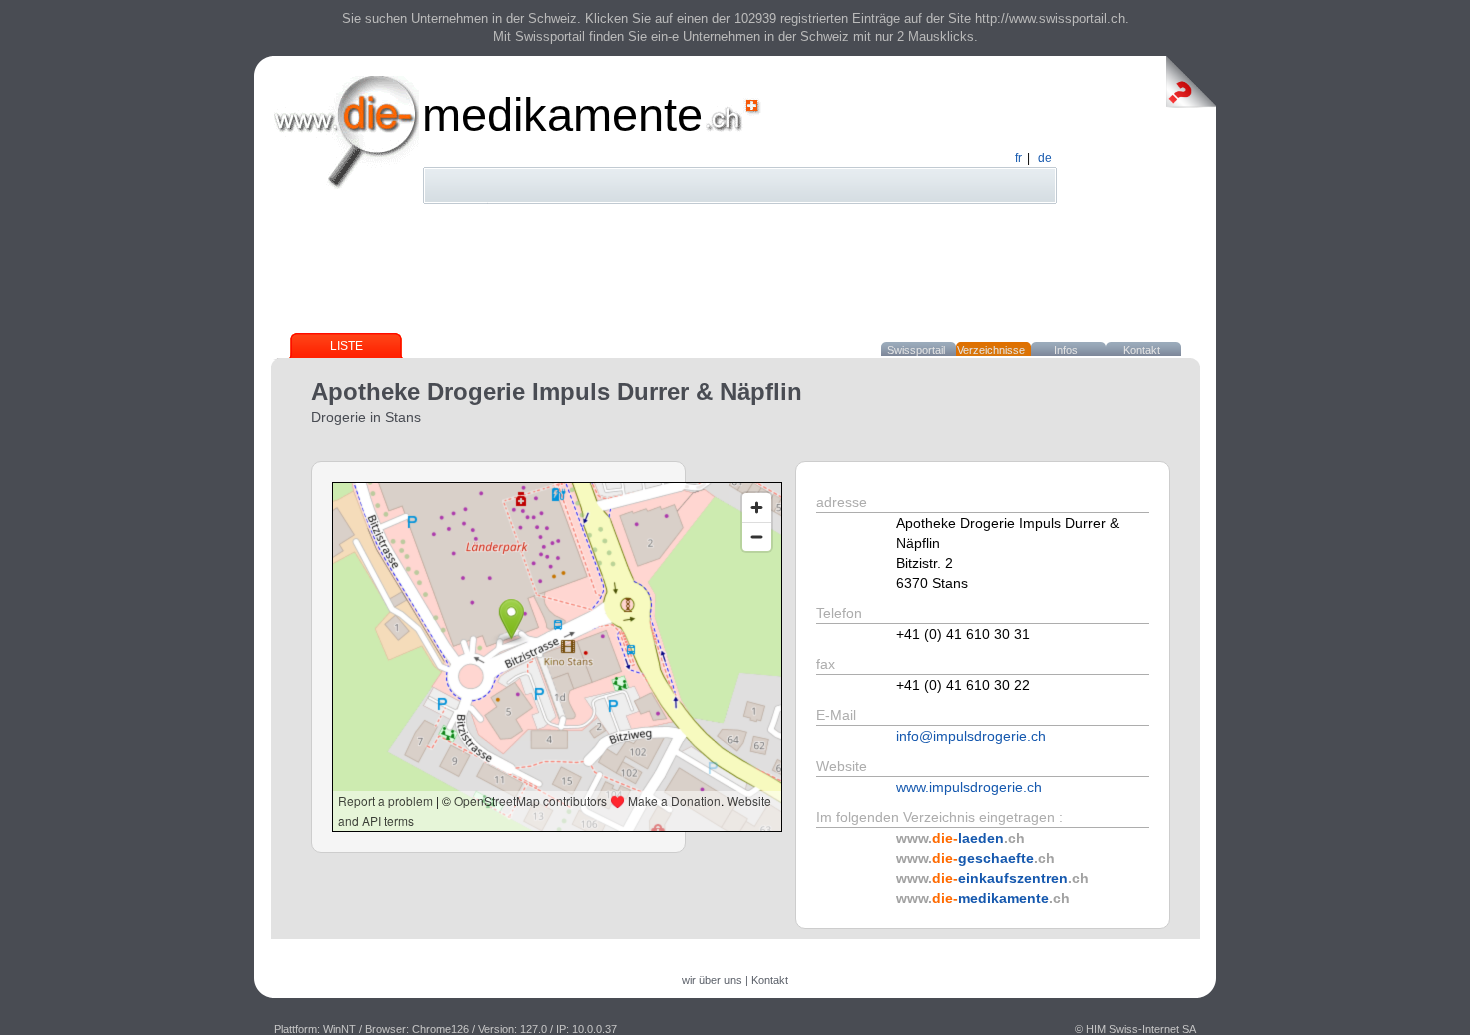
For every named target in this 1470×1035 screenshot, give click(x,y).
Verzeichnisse (991, 350)
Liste (346, 346)
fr (1018, 158)
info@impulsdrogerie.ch (971, 736)
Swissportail (916, 350)
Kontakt (1141, 350)
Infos (1066, 350)
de (1045, 158)
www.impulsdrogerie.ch (969, 787)
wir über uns (712, 980)
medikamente (562, 114)
